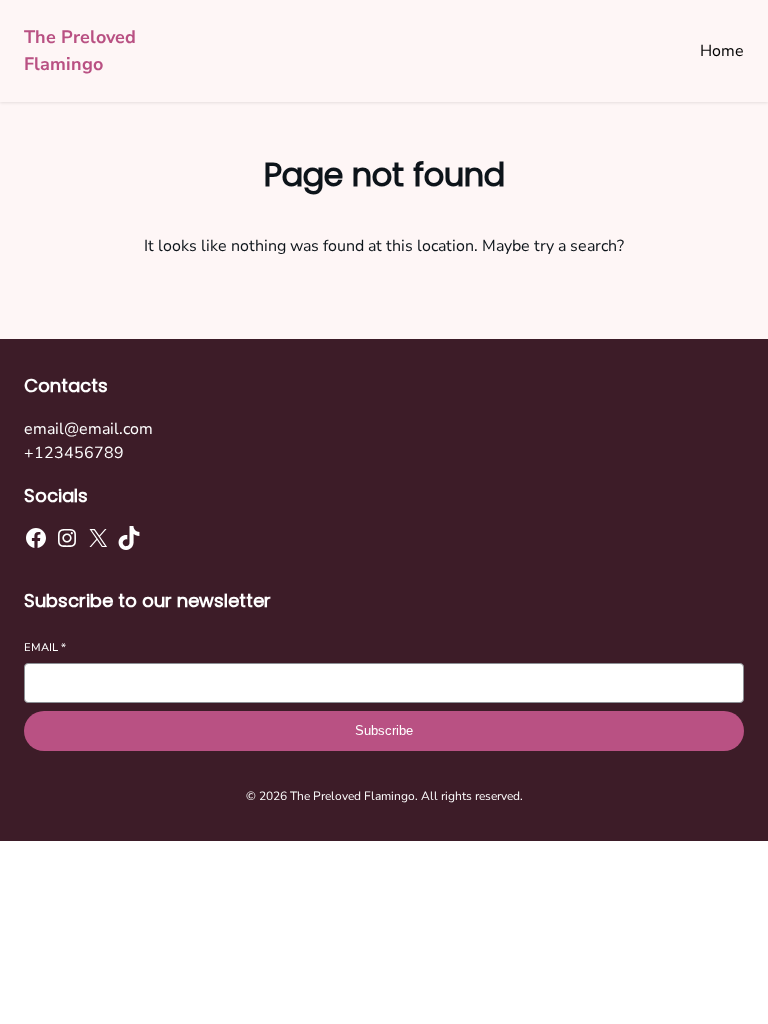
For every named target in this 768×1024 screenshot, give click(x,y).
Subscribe (384, 730)
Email (45, 647)
